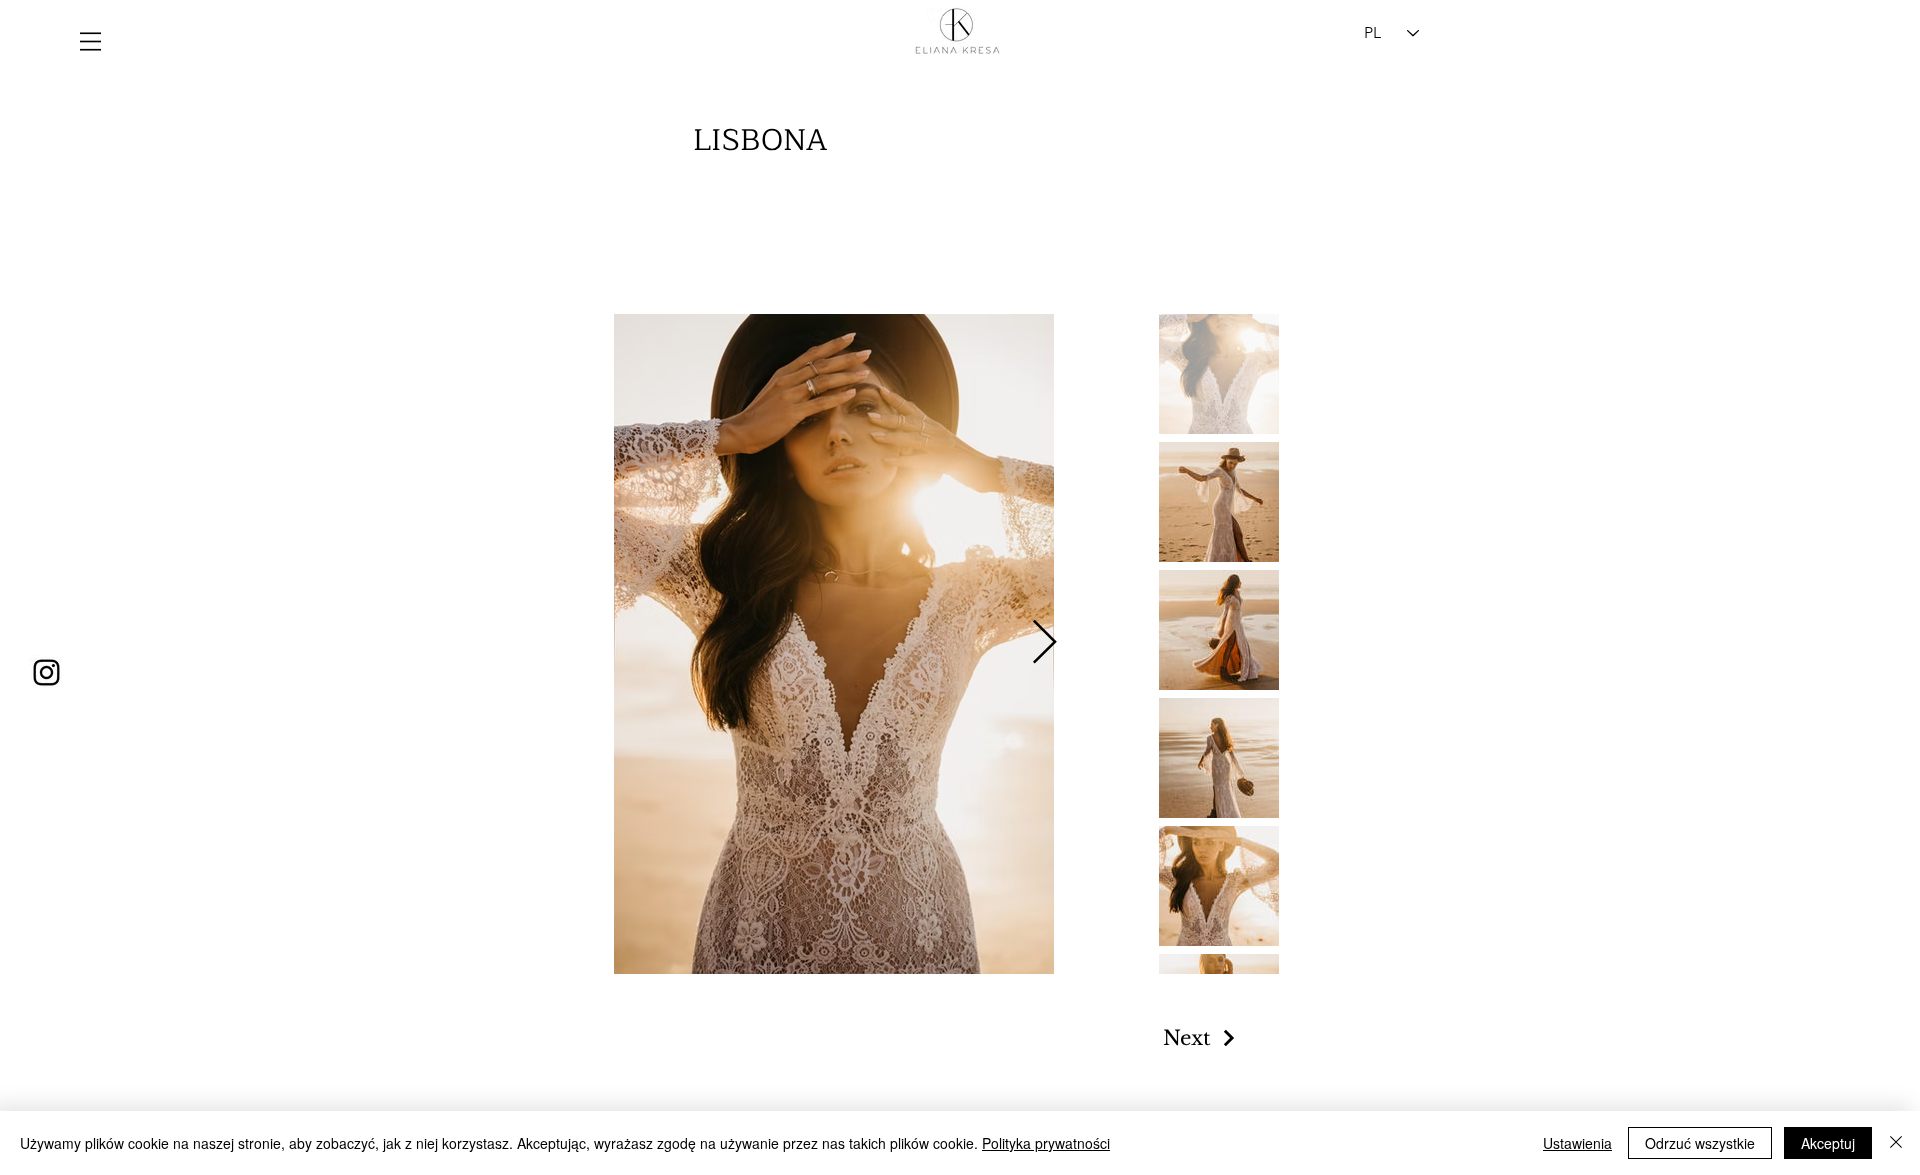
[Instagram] (46, 672)
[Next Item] (1044, 643)
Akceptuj (1828, 1143)
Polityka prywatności (1046, 1143)
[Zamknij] (1896, 1143)
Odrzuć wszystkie (1700, 1143)
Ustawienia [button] (1577, 1143)
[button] (90, 41)
